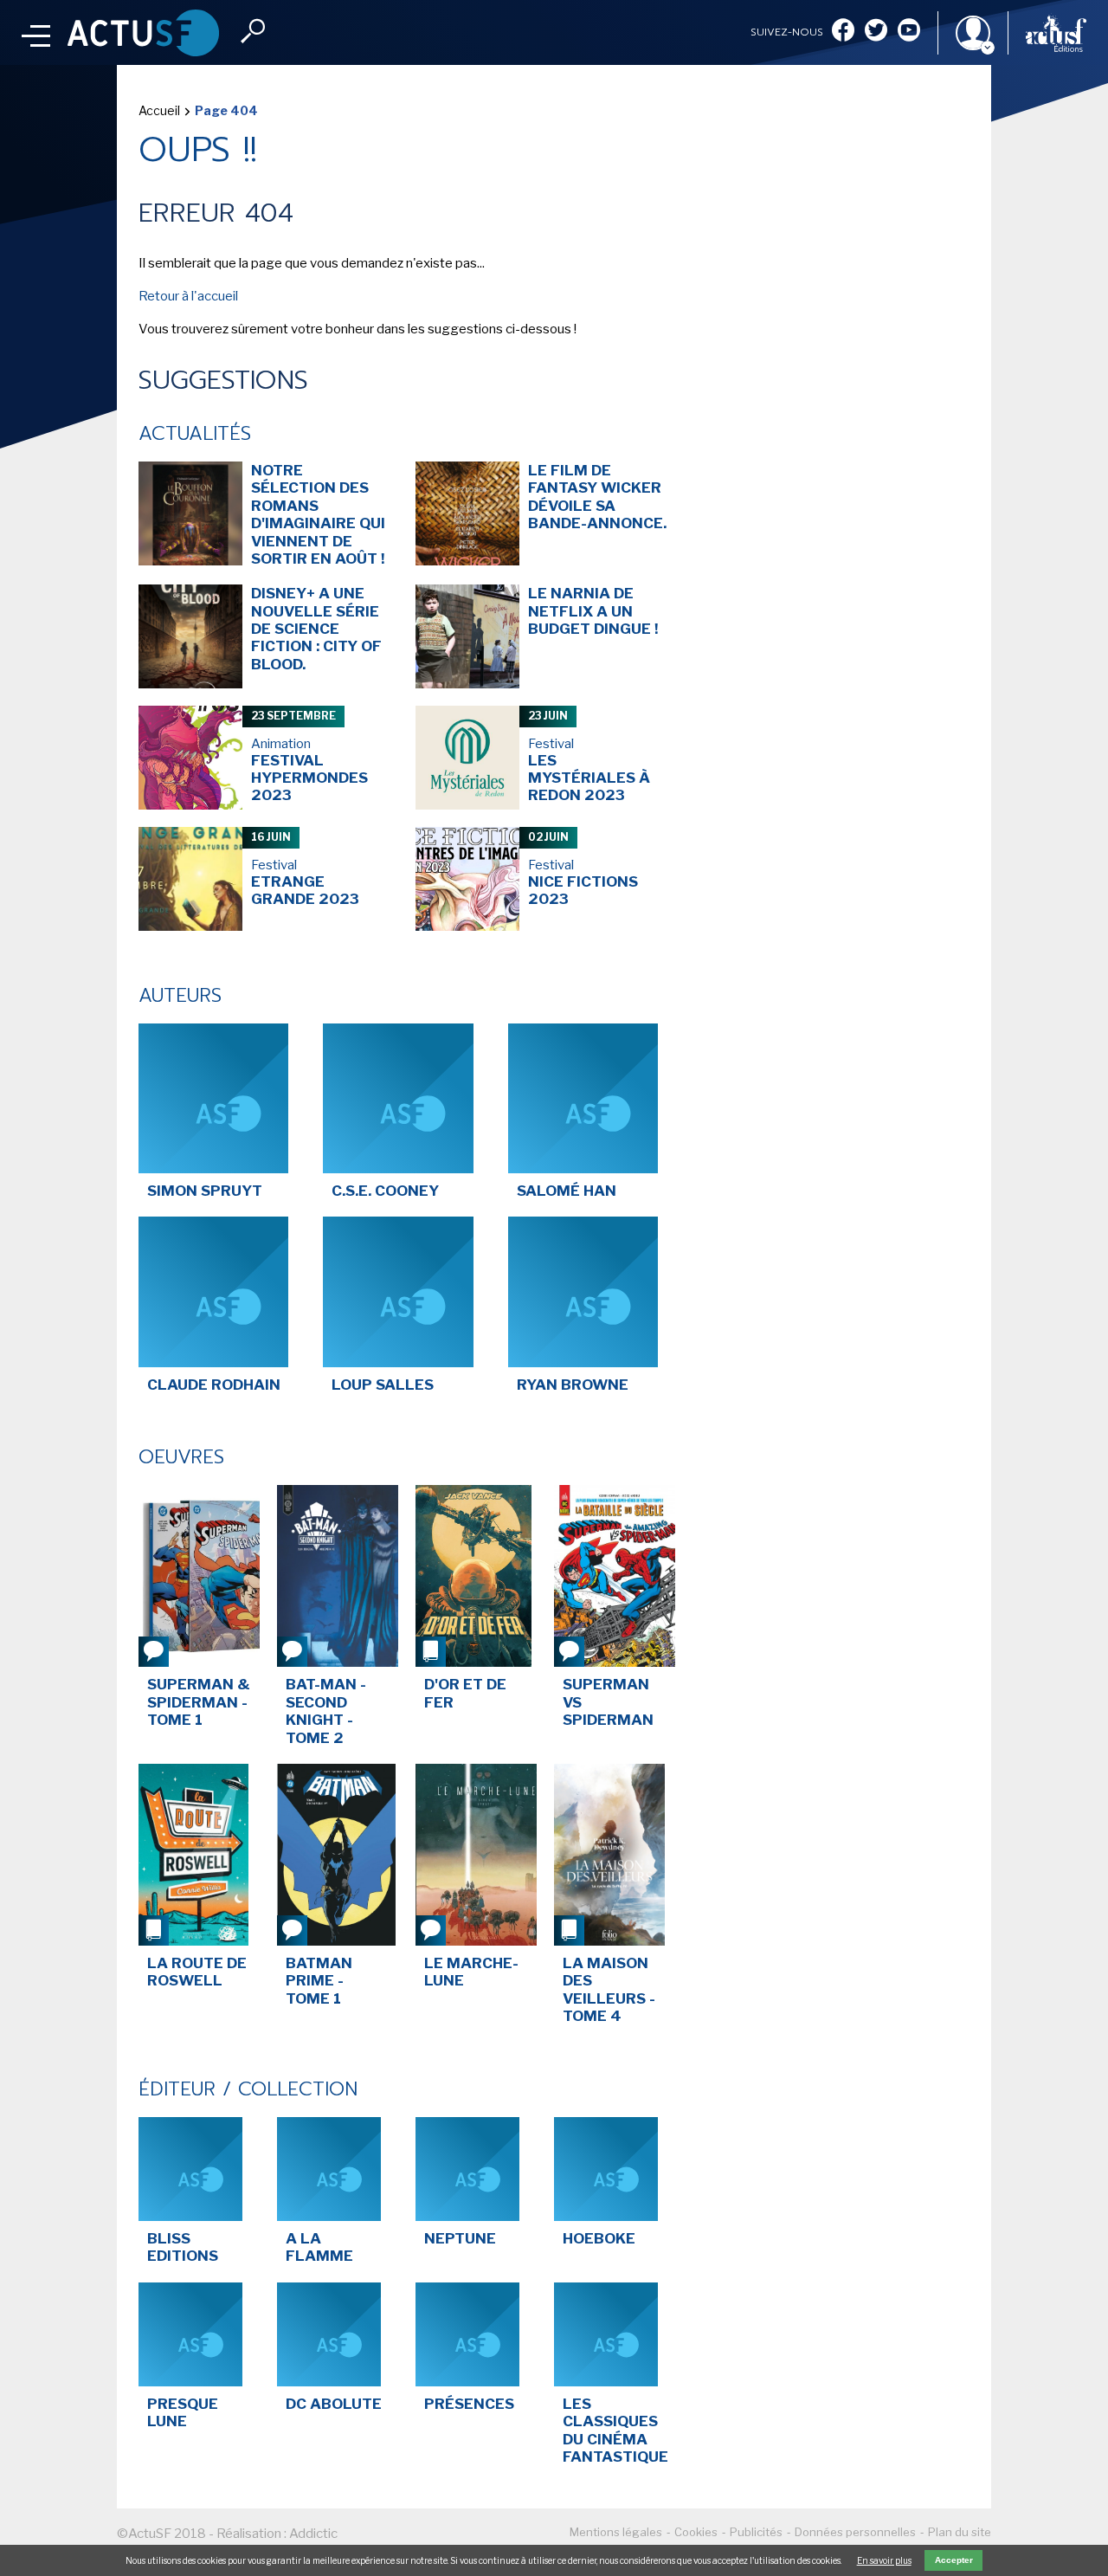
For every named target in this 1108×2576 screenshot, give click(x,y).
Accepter (954, 2560)
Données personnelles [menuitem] (855, 2532)
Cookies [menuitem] (696, 2532)
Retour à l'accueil (188, 296)
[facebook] (843, 32)
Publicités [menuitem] (756, 2532)
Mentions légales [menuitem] (616, 2532)
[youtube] (909, 32)
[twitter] (876, 32)
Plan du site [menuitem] (960, 2532)
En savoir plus (884, 2560)
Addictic (313, 2534)
